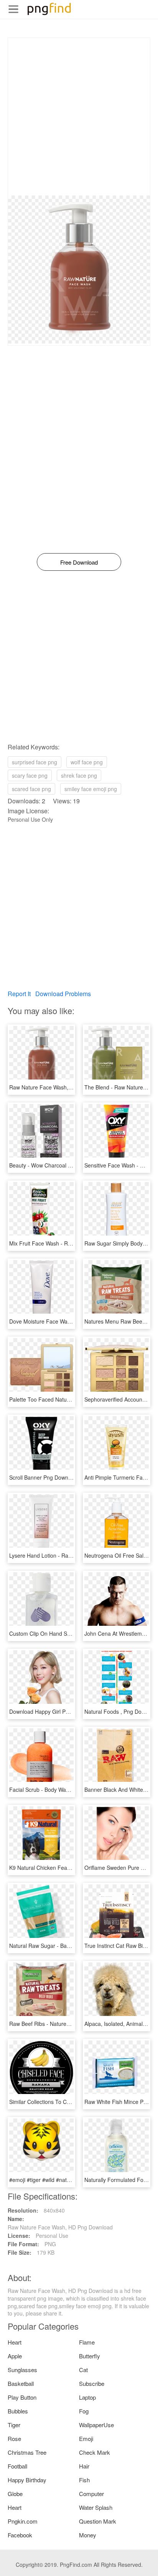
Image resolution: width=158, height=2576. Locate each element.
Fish (84, 2480)
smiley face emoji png (91, 789)
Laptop (87, 2397)
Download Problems (63, 994)
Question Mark (98, 2521)
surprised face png (35, 762)
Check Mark (95, 2452)
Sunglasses (22, 2370)
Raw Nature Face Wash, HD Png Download (62, 1087)
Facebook (20, 2535)
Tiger (14, 2425)
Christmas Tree (27, 2452)
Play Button (22, 2397)
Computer (91, 2494)
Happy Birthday (27, 2480)
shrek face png (79, 775)
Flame (87, 2342)
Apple (15, 2356)
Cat (83, 2370)
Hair (84, 2466)
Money (88, 2535)
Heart (15, 2342)
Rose (14, 2438)
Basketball (21, 2383)
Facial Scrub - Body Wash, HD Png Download (64, 1790)
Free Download (79, 562)
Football (17, 2466)
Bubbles (18, 2411)
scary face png (30, 775)
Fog (84, 2411)
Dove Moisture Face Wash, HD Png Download (65, 1321)
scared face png (31, 789)
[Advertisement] (79, 117)
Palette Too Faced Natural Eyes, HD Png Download (72, 1399)
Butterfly (90, 2356)
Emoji (86, 2438)
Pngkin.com (23, 2521)
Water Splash (96, 2507)
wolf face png (87, 762)
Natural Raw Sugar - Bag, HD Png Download (63, 1946)
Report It (19, 994)
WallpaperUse (96, 2425)
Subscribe (92, 2383)
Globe (15, 2494)
